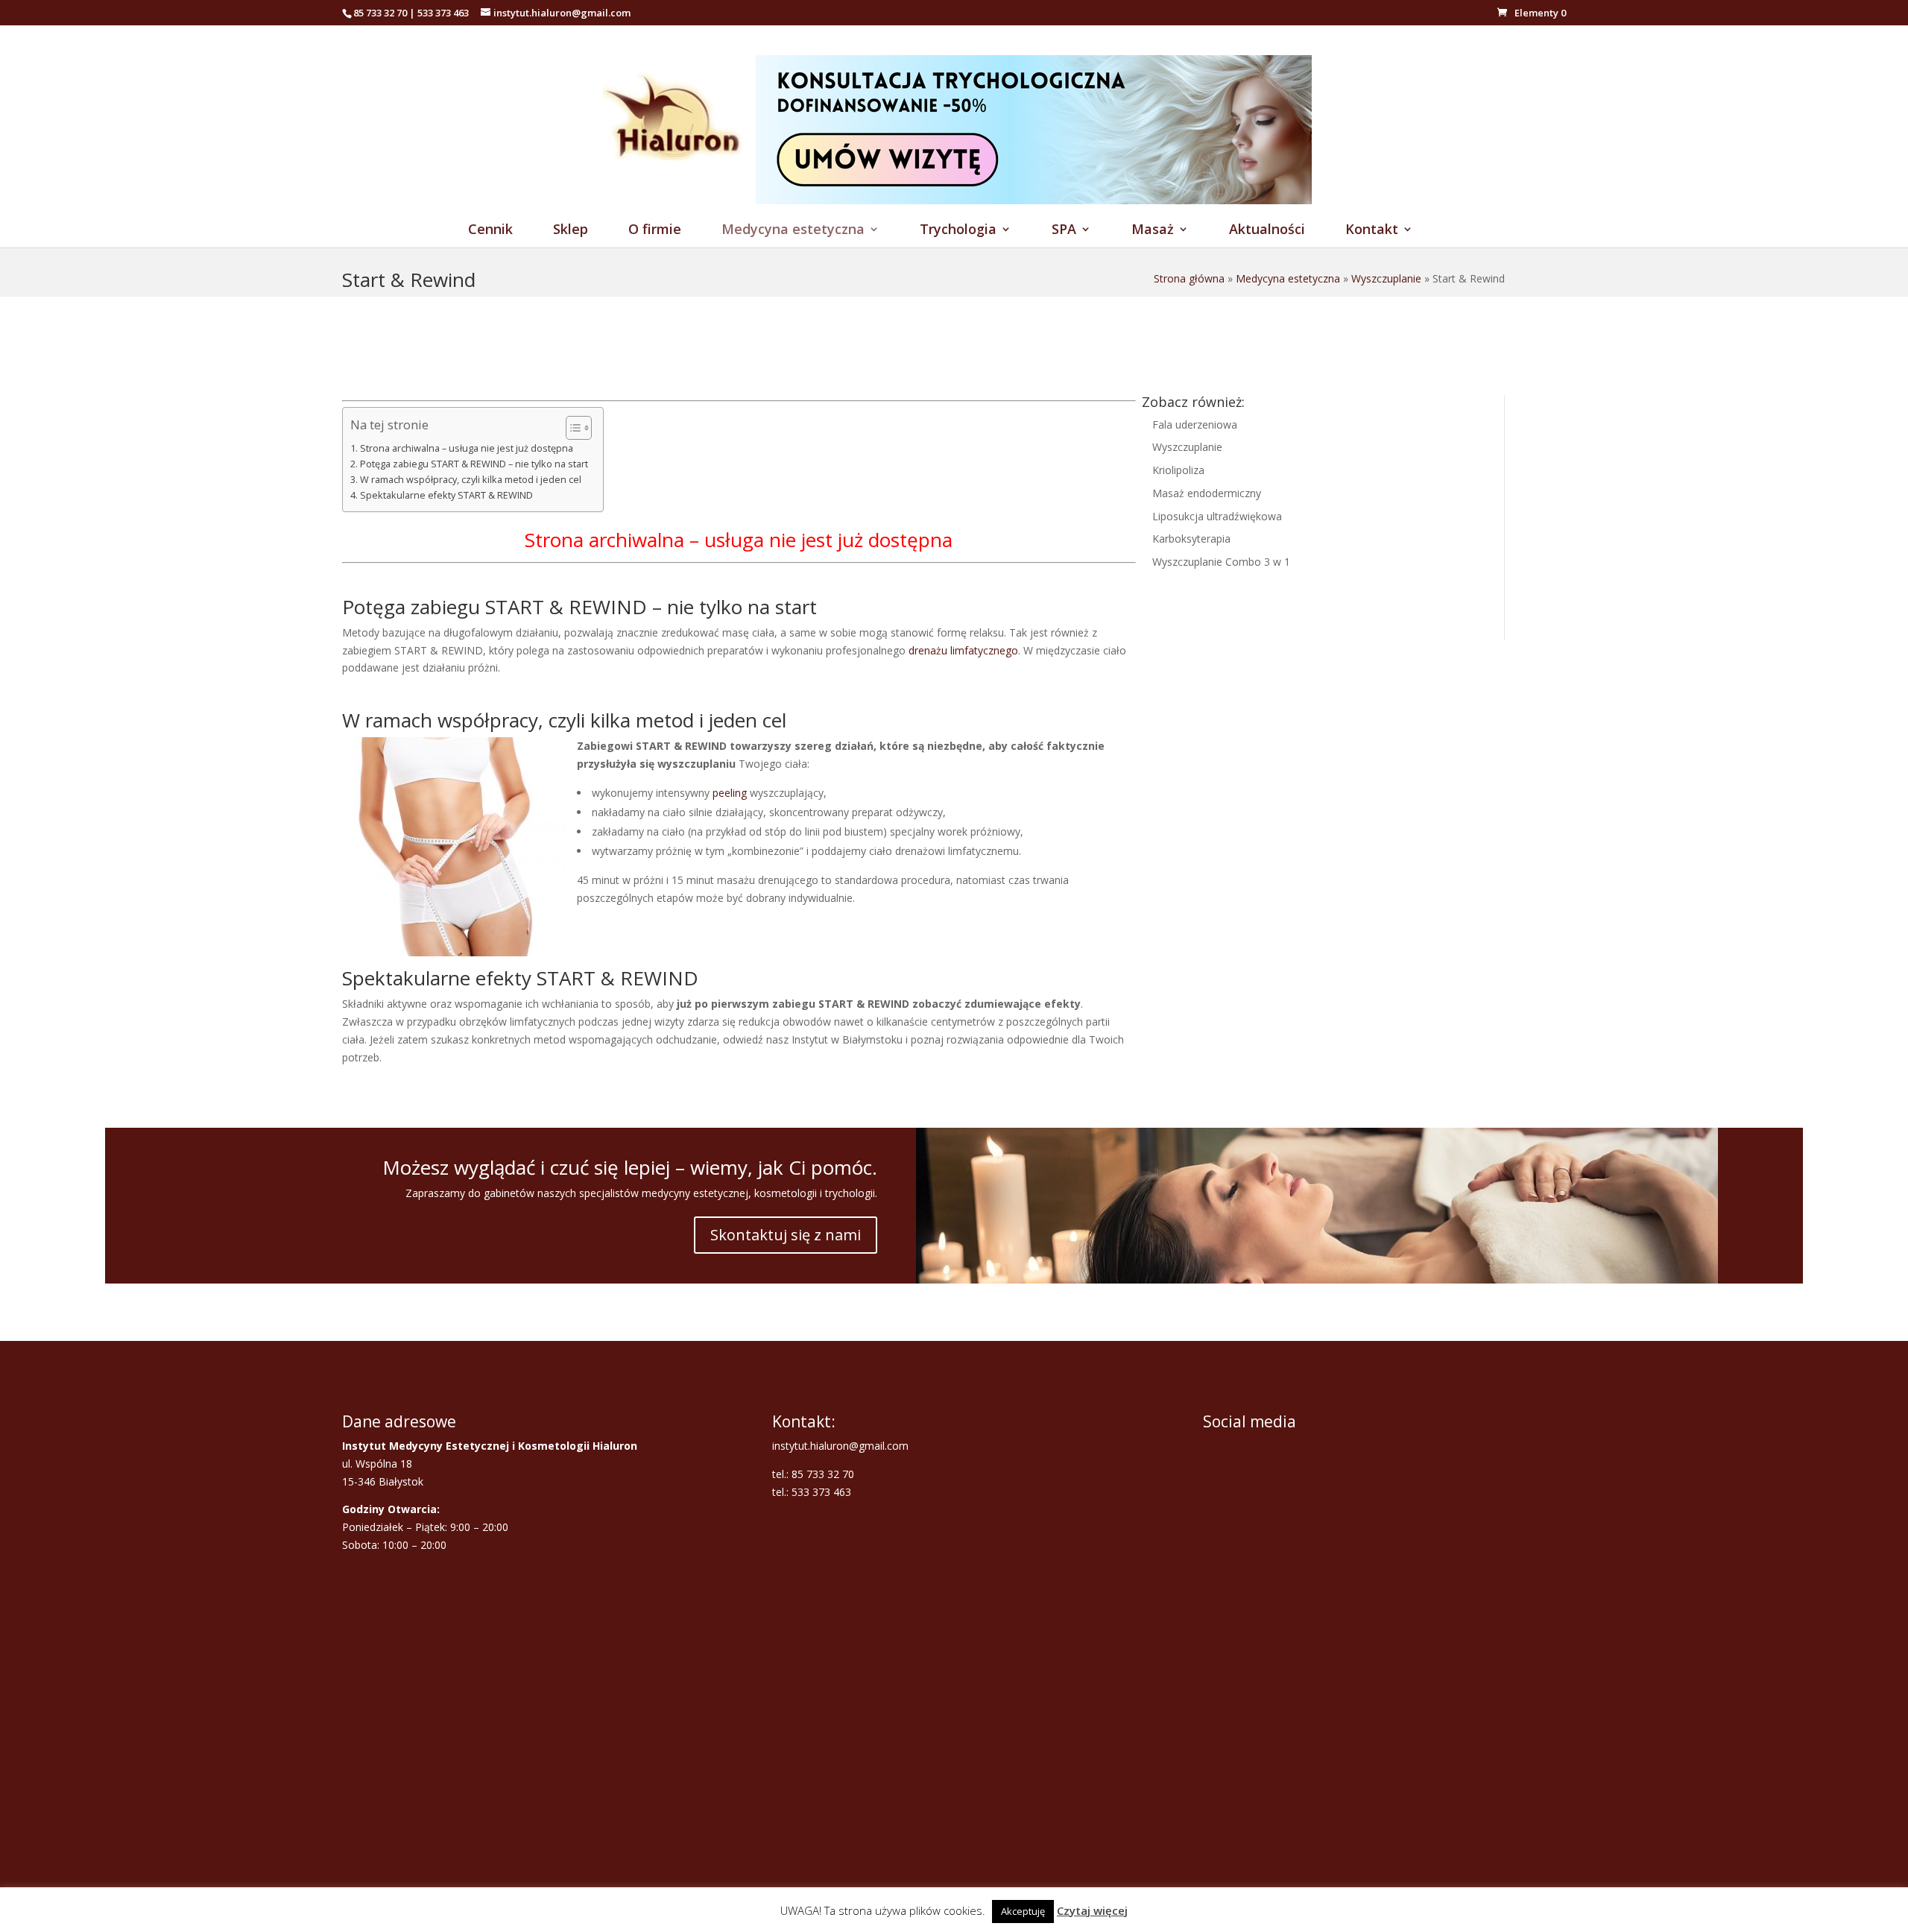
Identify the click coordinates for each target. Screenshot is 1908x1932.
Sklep (571, 231)
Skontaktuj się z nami (786, 1235)
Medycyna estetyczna (793, 231)
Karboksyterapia (1191, 539)
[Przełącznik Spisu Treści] (571, 428)
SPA (1064, 231)
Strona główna (1189, 278)
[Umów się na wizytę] (1034, 200)
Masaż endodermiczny (1207, 493)
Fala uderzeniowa (1195, 424)
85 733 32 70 (380, 13)
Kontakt (1372, 231)
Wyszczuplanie (1386, 278)
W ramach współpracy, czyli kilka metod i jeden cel (471, 480)
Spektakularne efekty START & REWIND (446, 495)
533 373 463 (443, 13)
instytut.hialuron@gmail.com (840, 1446)
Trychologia (958, 231)
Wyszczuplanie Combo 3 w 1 (1221, 562)
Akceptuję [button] (1023, 1911)
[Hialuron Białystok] (676, 200)
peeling (730, 793)
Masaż (1153, 231)
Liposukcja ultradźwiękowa (1217, 516)
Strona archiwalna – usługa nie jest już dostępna (467, 448)
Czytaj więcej (1092, 1910)
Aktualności (1267, 231)
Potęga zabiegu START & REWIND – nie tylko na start (474, 464)
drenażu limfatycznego (963, 650)
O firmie (655, 231)
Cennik (490, 231)
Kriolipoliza (1178, 470)
